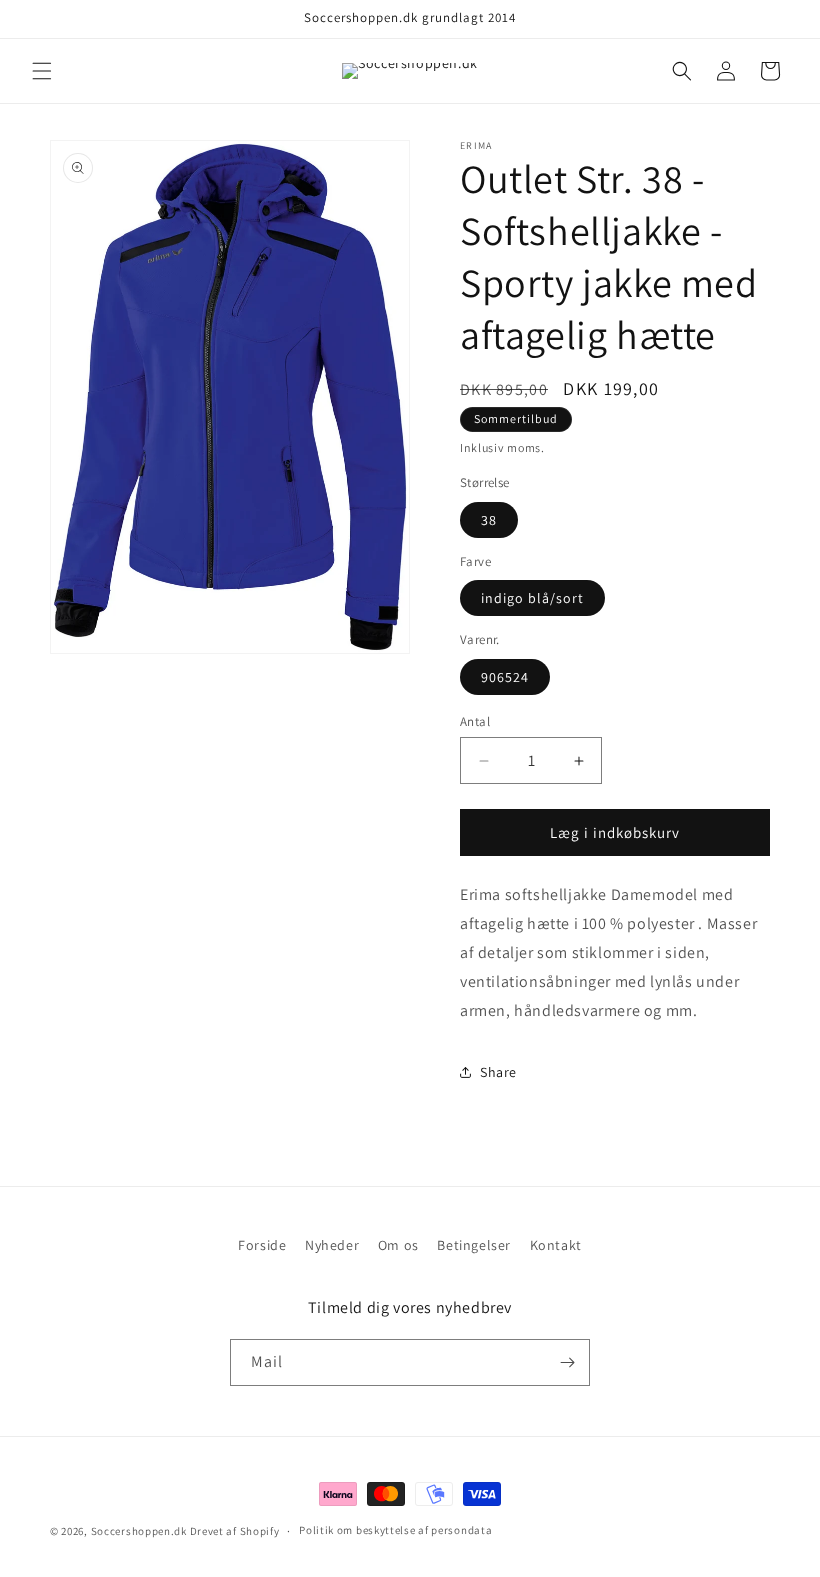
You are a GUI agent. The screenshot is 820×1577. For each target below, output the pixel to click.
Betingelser (474, 1245)
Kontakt (556, 1245)
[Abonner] (567, 1362)
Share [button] (498, 1072)
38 (489, 520)
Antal (475, 721)
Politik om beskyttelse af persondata (395, 1530)
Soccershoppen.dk (139, 1531)
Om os (398, 1245)
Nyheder (332, 1245)
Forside (262, 1245)
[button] (42, 71)
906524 (505, 677)
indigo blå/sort (532, 598)
